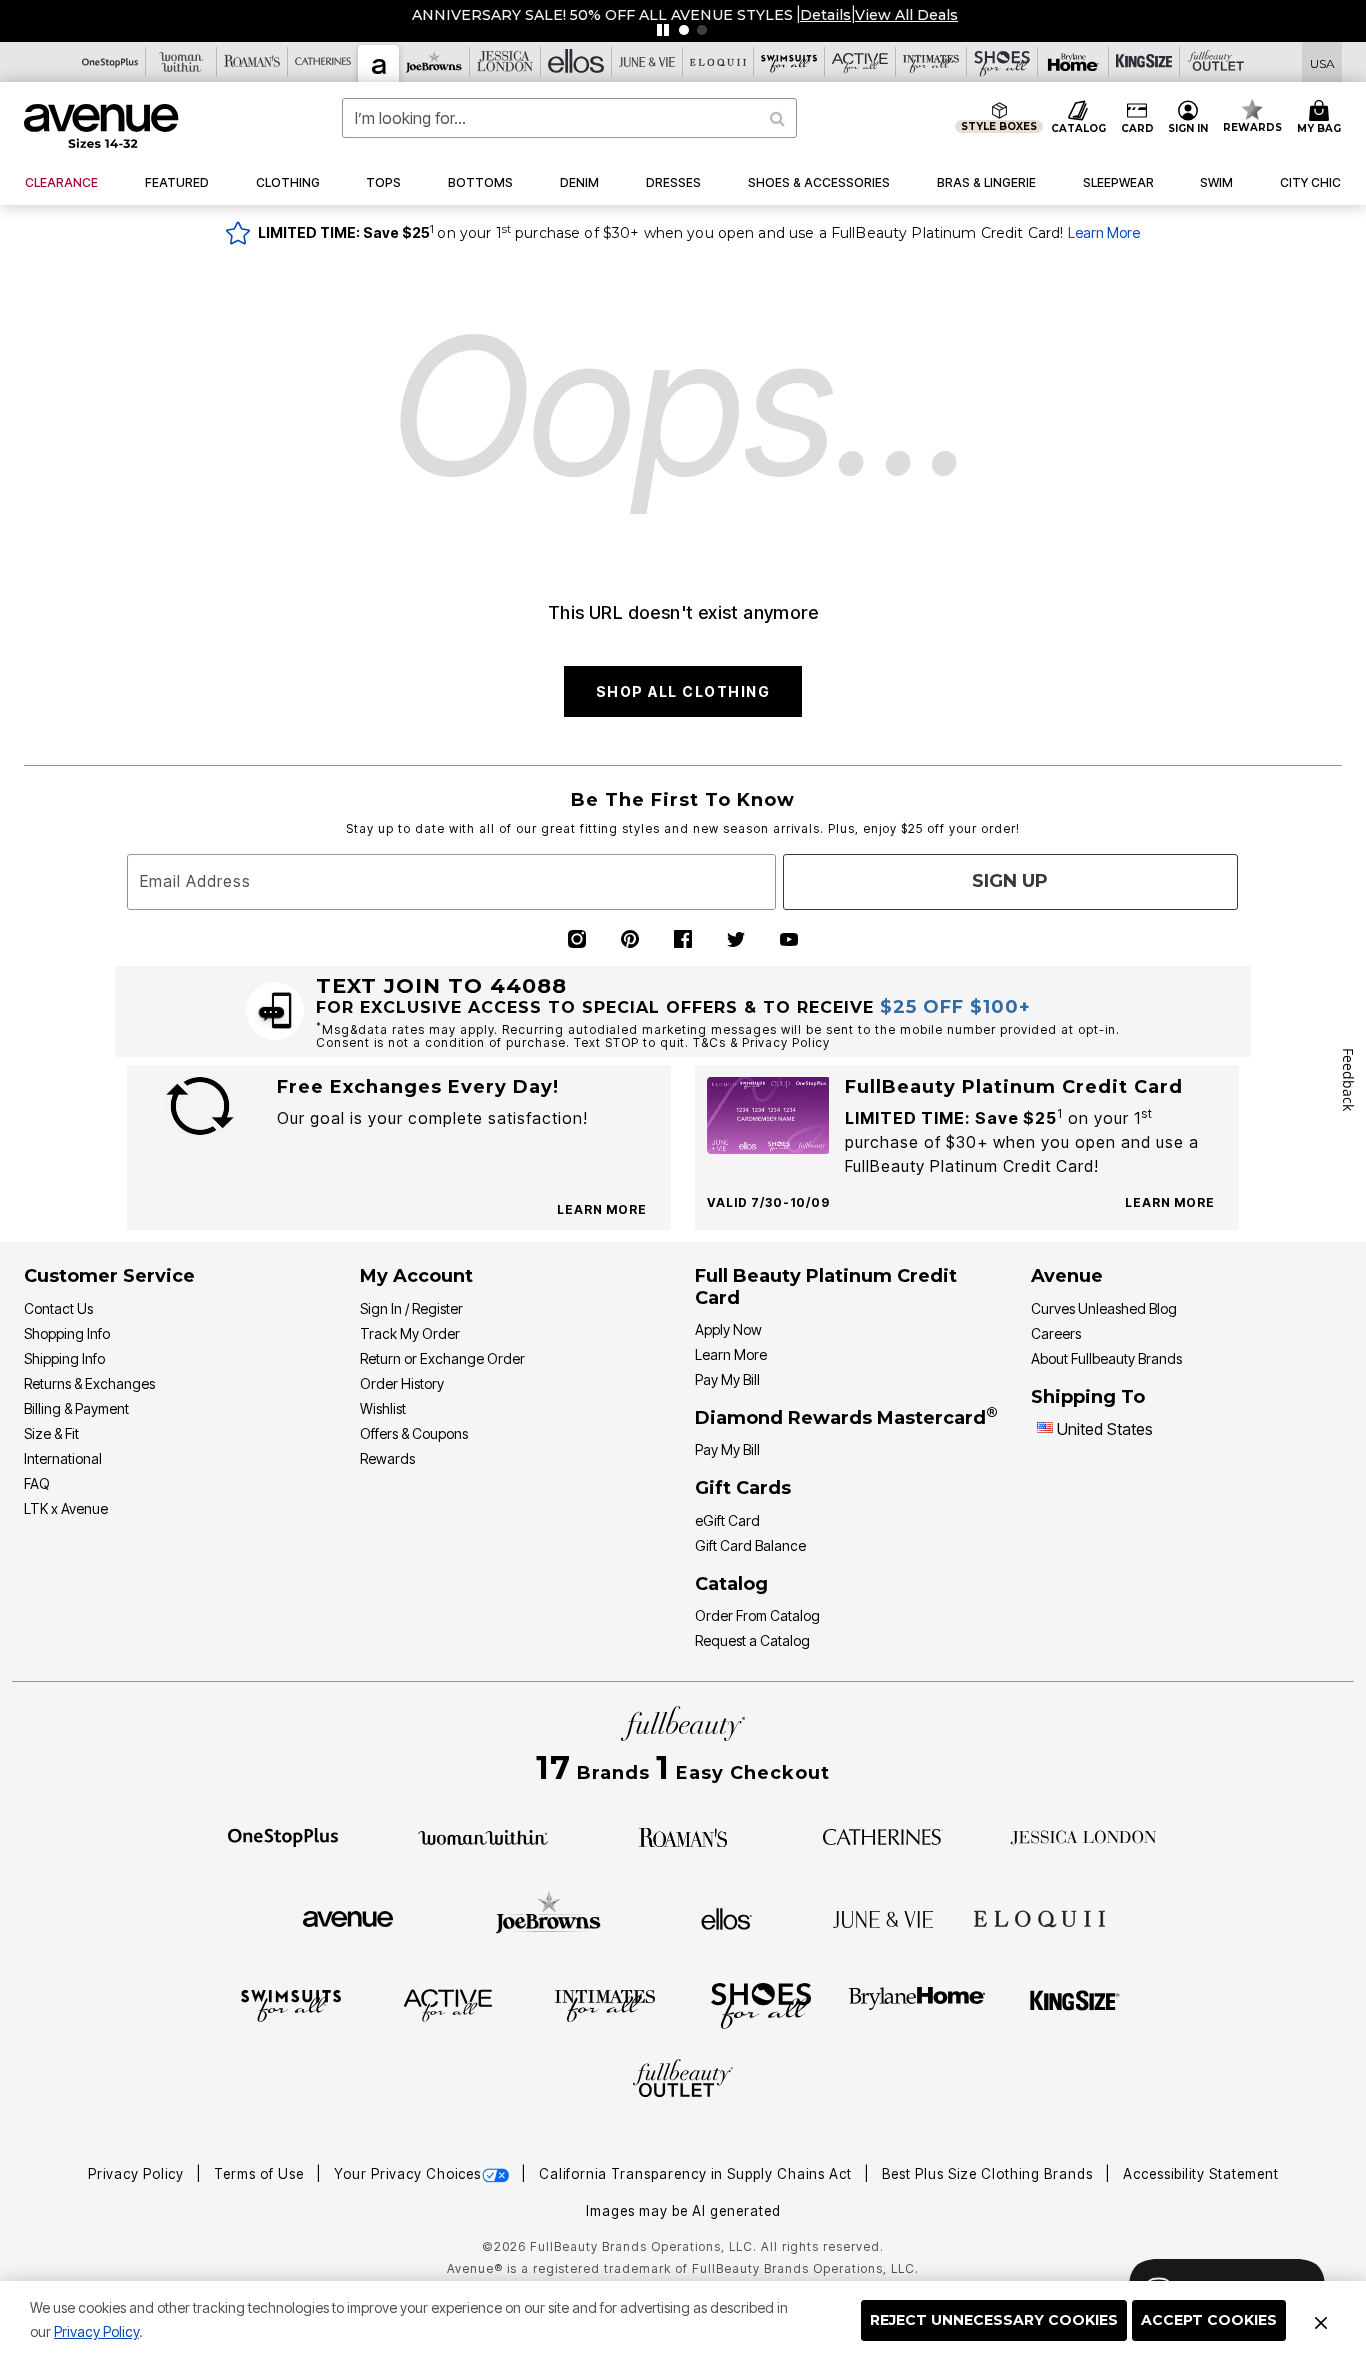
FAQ (37, 1483)
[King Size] (1075, 2004)
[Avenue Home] (102, 126)
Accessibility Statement (1201, 2174)
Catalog (731, 1584)
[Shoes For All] (761, 2004)
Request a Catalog (752, 1640)
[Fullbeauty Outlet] (683, 2081)
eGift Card (727, 1520)
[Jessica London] (1083, 1836)
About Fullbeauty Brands (1106, 1358)
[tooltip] (110, 62)
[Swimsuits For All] (291, 2004)
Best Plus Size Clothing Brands (989, 2174)
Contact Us (58, 1308)
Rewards (387, 1458)
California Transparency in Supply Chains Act (697, 2174)
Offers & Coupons (414, 1433)
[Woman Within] (483, 1836)
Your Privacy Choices (407, 2174)
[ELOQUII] (1039, 1916)
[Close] (1321, 2320)
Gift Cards (743, 1488)
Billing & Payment (76, 1408)
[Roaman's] (683, 1836)
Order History (402, 1383)
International (63, 1458)
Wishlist (383, 1408)
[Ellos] (726, 1917)
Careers (1056, 1333)
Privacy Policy (96, 2331)
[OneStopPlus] (283, 1836)
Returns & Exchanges (89, 1383)
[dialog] (1322, 62)
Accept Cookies (1209, 2320)
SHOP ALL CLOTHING (683, 691)
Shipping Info (64, 1358)
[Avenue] (348, 1918)
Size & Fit (51, 1433)
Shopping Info (67, 1333)
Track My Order (410, 1333)
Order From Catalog (757, 1615)
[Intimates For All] (605, 2004)
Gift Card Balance (750, 1545)
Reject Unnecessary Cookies (994, 2320)
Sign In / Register (411, 1308)
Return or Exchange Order (442, 1358)
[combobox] (569, 118)
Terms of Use (261, 2174)
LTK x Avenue (66, 1508)
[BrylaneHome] (917, 2004)
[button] (823, 15)
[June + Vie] (883, 1918)
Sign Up (1010, 881)
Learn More (1104, 232)
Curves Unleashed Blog (1104, 1308)
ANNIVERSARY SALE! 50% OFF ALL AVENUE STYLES (600, 15)
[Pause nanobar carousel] (663, 30)
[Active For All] (448, 2004)
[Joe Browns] (548, 1916)
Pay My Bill (727, 1379)
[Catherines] (883, 1836)
